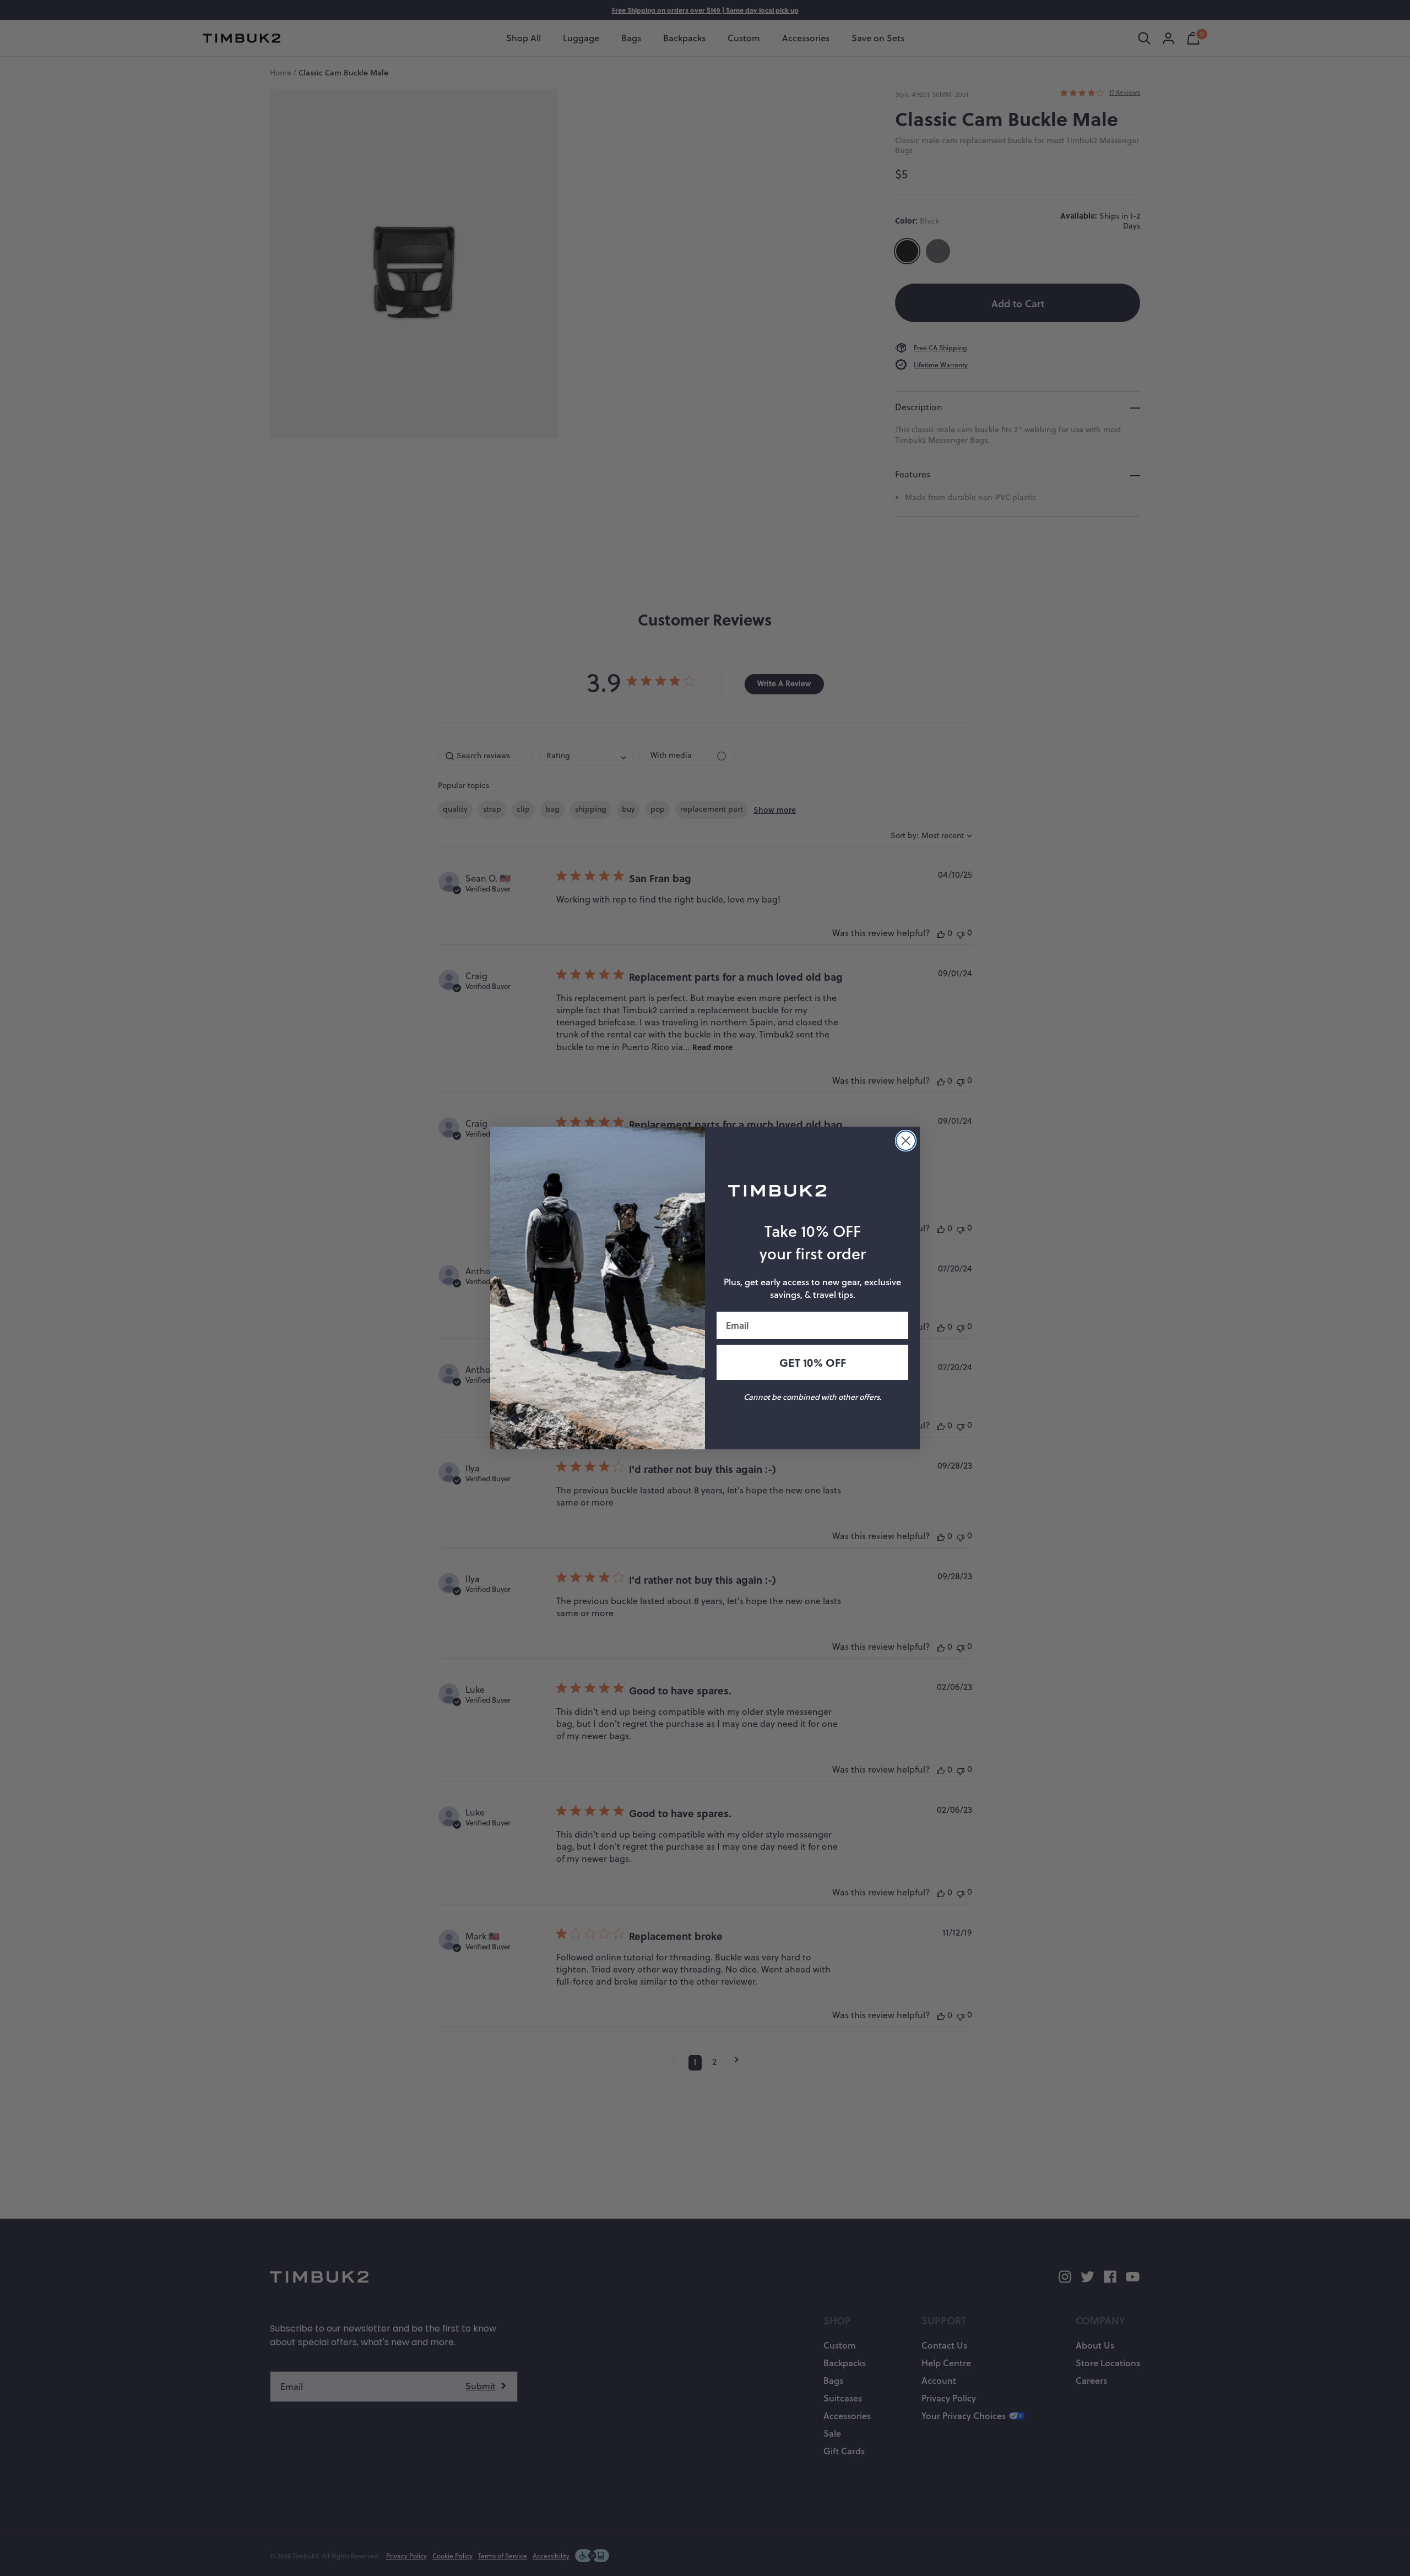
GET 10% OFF (813, 1362)
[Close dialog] (906, 1141)
